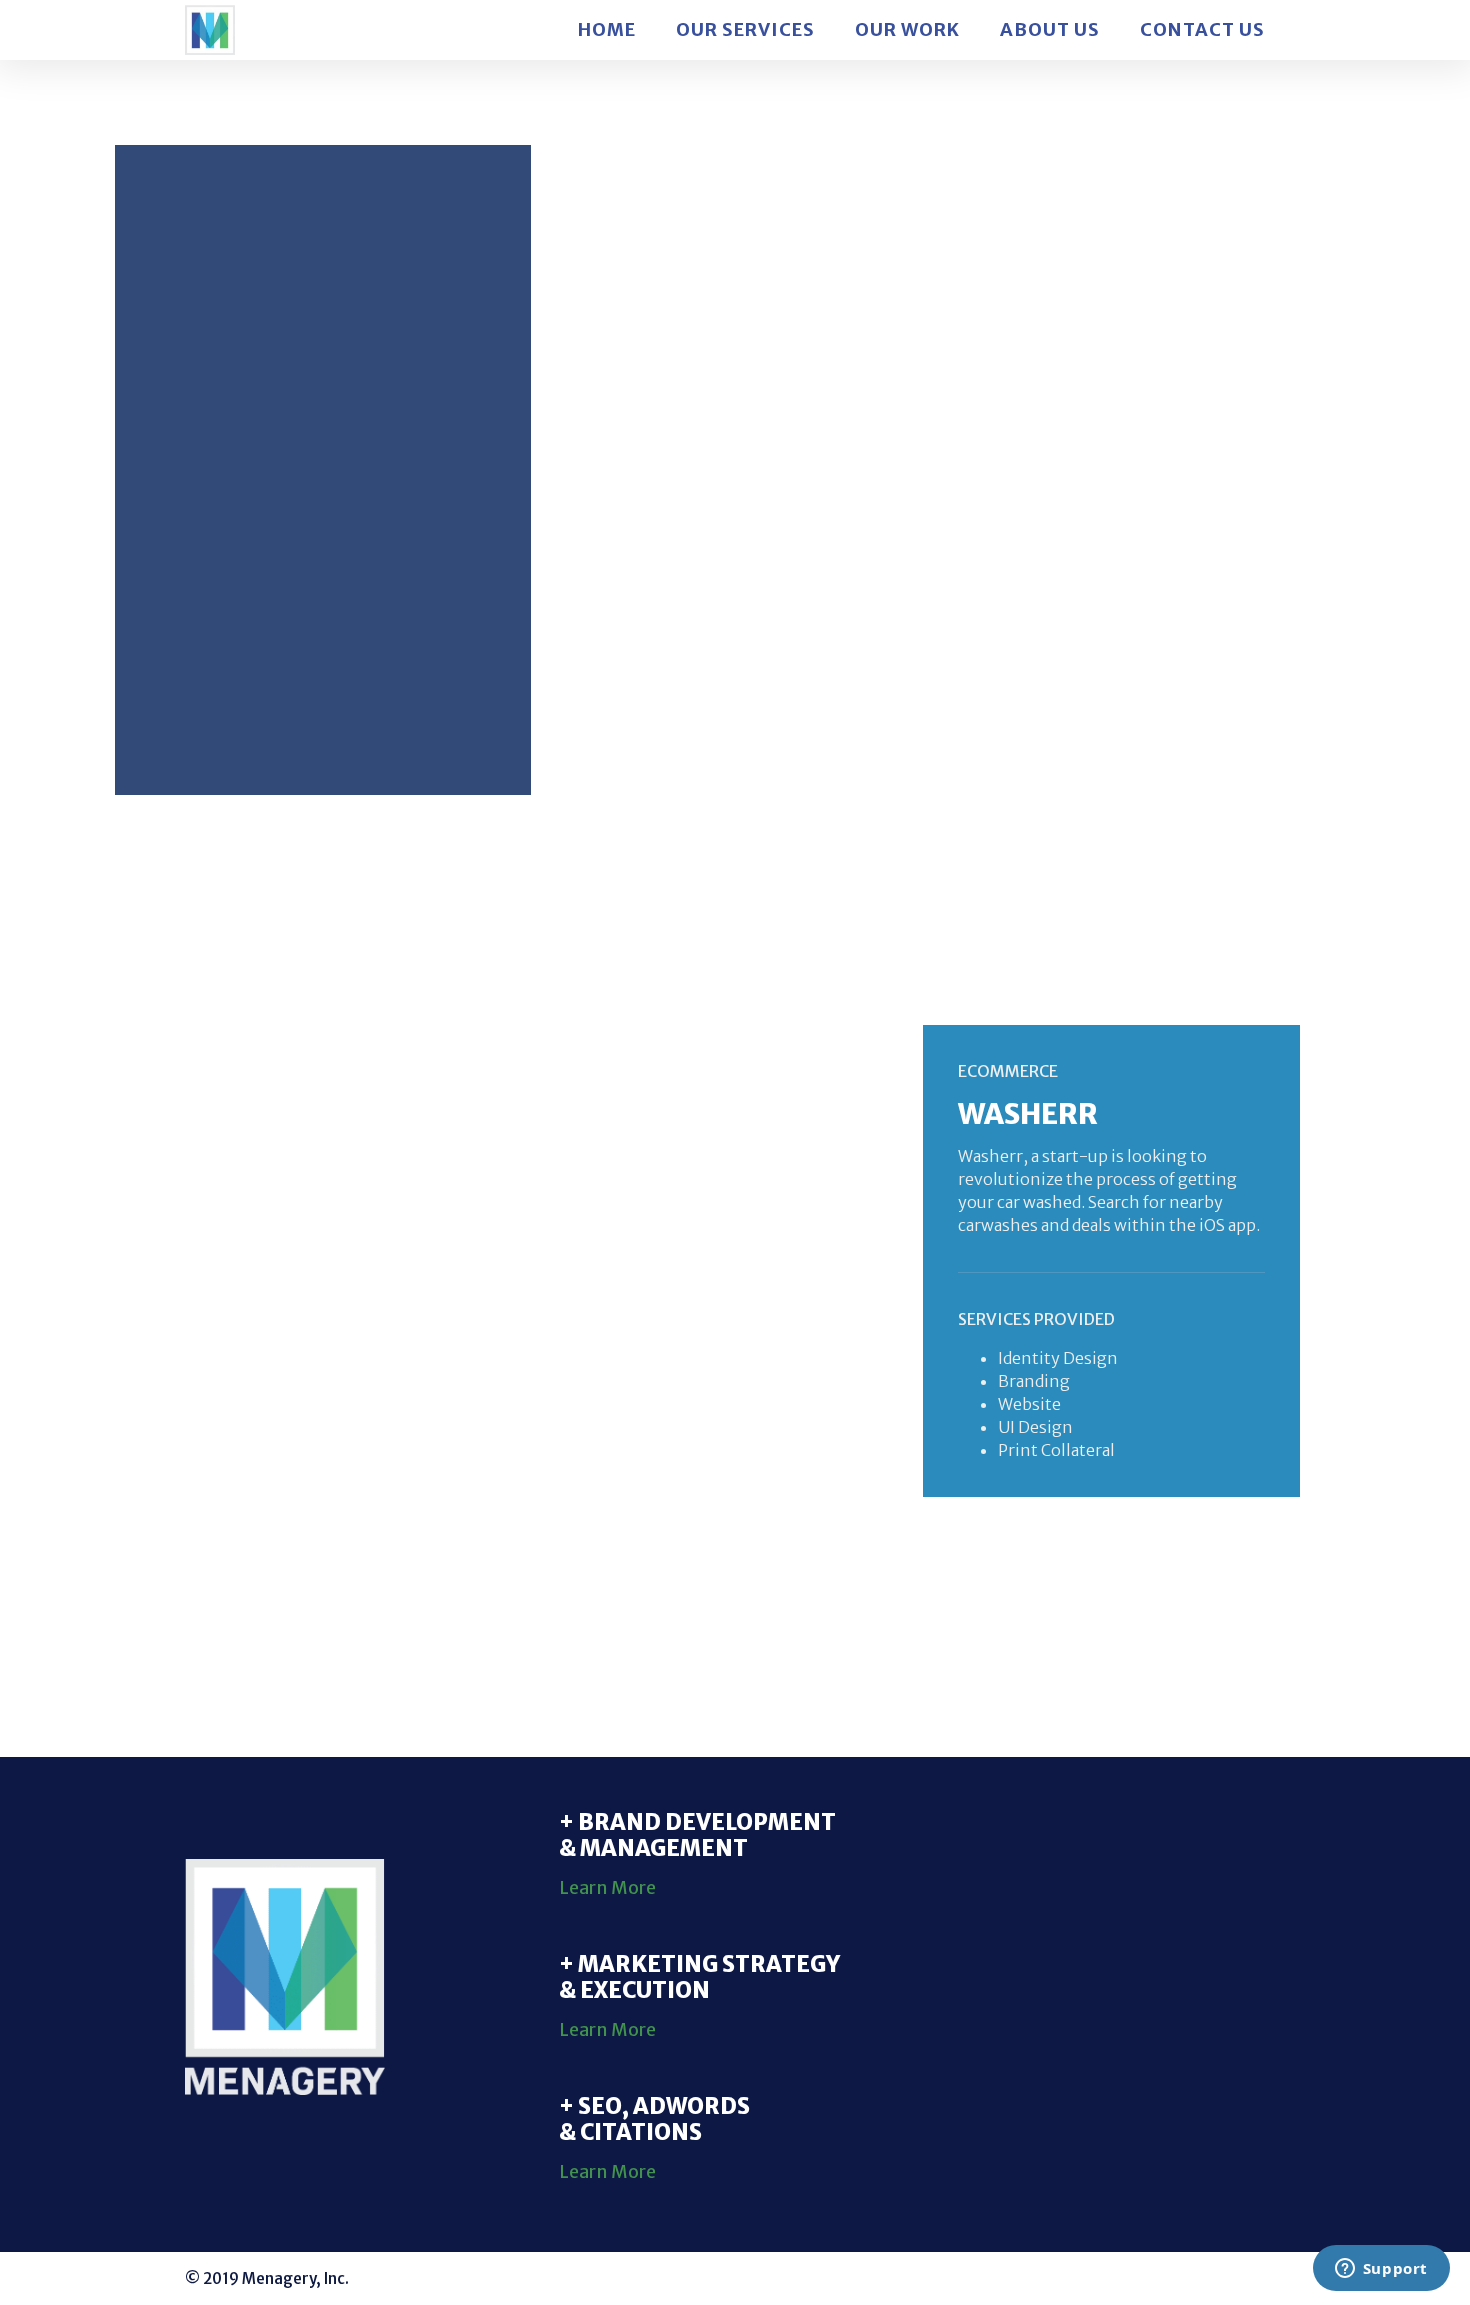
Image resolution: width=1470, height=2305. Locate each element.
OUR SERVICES (745, 30)
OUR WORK (907, 30)
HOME (607, 30)
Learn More (607, 1888)
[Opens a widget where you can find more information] (1381, 2270)
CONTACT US (1202, 30)
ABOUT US (1050, 30)
